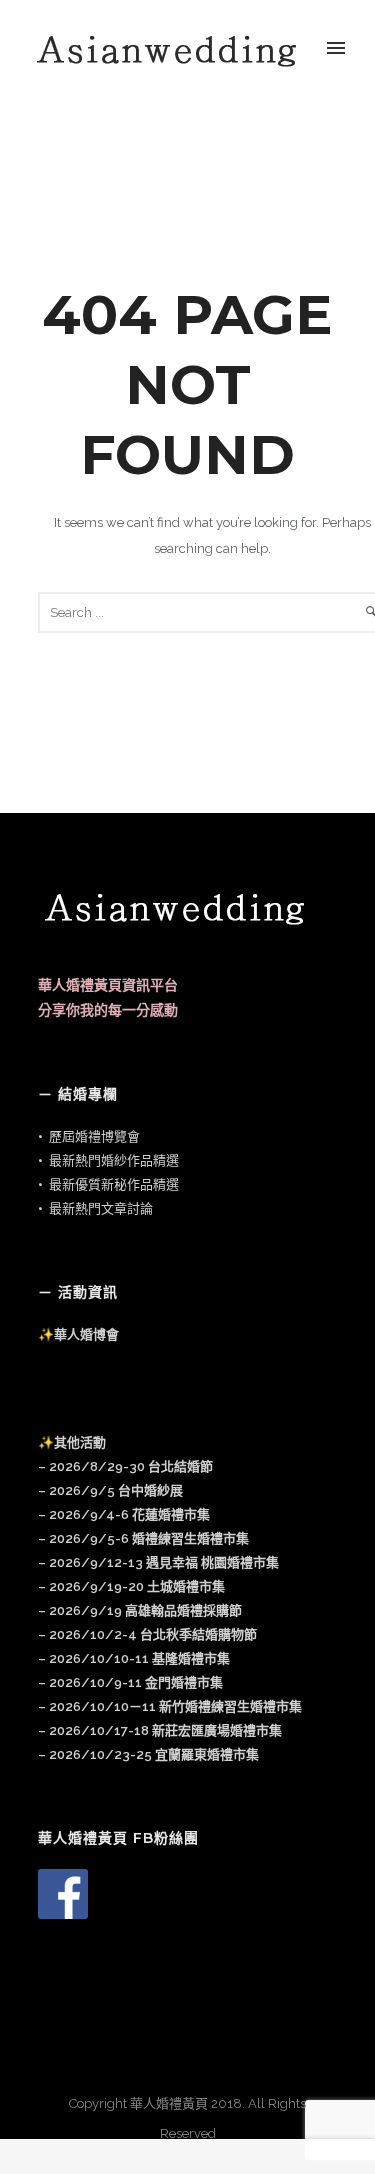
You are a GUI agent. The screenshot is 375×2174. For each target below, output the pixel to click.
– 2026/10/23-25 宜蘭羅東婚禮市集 (148, 1754)
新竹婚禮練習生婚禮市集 (170, 1706)
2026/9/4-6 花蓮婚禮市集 (129, 1514)
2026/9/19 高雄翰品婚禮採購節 (145, 1610)
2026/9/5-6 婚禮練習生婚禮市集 (149, 1538)
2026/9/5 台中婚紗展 (116, 1490)
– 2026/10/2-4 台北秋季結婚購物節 (147, 1634)
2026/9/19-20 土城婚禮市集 (137, 1586)
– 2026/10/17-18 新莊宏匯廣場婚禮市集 (160, 1730)
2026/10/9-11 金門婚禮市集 (136, 1682)
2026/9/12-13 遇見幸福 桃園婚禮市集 (164, 1562)
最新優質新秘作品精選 (114, 1184)
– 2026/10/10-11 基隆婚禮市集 (134, 1658)
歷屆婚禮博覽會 (94, 1136)
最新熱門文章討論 (101, 1208)
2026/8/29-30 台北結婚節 (131, 1466)
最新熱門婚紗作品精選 (114, 1160)
